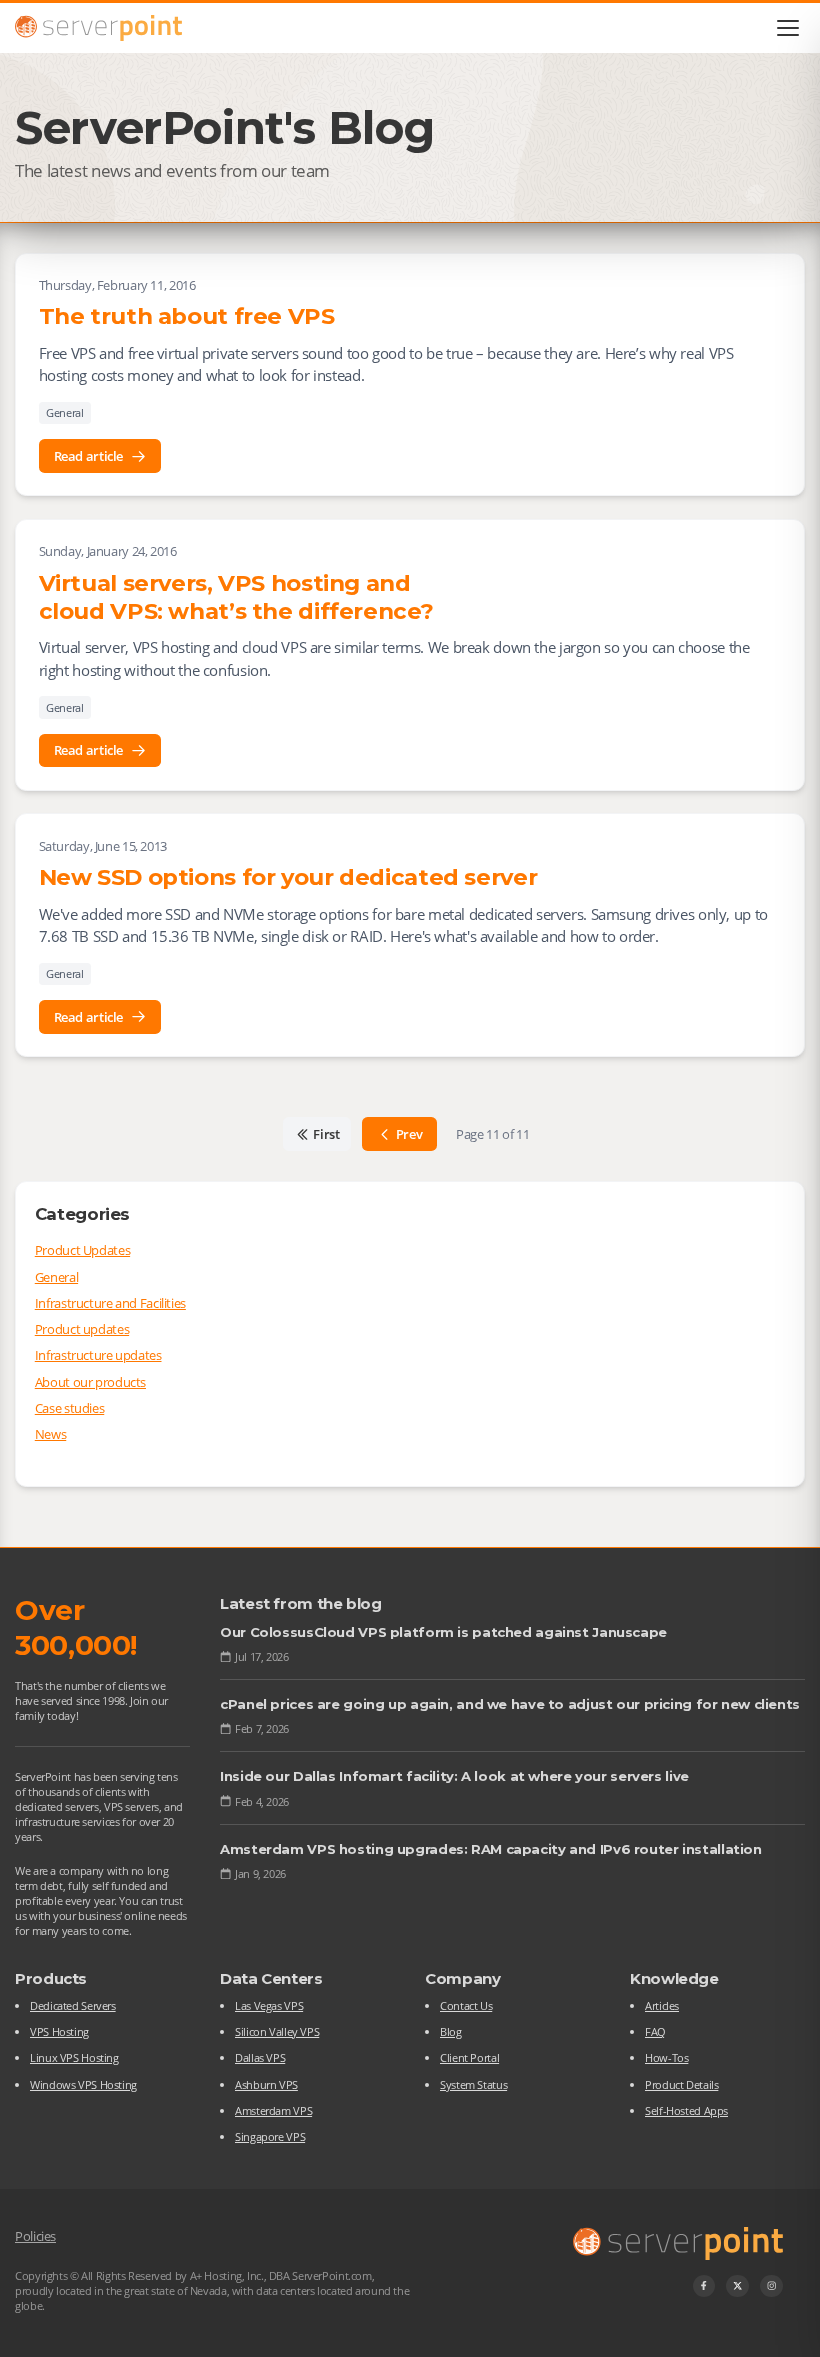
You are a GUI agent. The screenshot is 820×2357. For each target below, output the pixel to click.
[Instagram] (771, 2286)
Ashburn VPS (266, 2084)
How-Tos (666, 2057)
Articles (662, 2005)
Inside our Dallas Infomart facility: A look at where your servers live (454, 1776)
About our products (90, 1382)
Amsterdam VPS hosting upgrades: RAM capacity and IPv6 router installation (491, 1849)
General (64, 412)
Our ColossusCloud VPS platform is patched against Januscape (443, 1632)
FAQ (655, 2031)
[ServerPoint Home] (98, 28)
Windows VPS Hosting (83, 2084)
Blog (451, 2031)
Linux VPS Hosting (74, 2057)
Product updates (82, 1329)
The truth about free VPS (187, 316)
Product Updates (82, 1250)
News (51, 1434)
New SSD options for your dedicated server (288, 877)
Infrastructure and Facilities (110, 1303)
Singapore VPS (270, 2136)
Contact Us (466, 2005)
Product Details (681, 2084)
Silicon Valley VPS (277, 2031)
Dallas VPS (260, 2057)
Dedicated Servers (73, 2005)
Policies (35, 2236)
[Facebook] (704, 2286)
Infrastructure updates (98, 1355)
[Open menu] (788, 27)
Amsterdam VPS (273, 2110)
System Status (473, 2084)
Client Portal (469, 2057)
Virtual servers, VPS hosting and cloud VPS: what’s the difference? (236, 597)
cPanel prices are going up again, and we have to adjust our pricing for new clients (510, 1704)
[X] (737, 2286)
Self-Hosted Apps (686, 2110)
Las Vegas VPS (269, 2005)
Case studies (70, 1408)
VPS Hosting (59, 2031)
